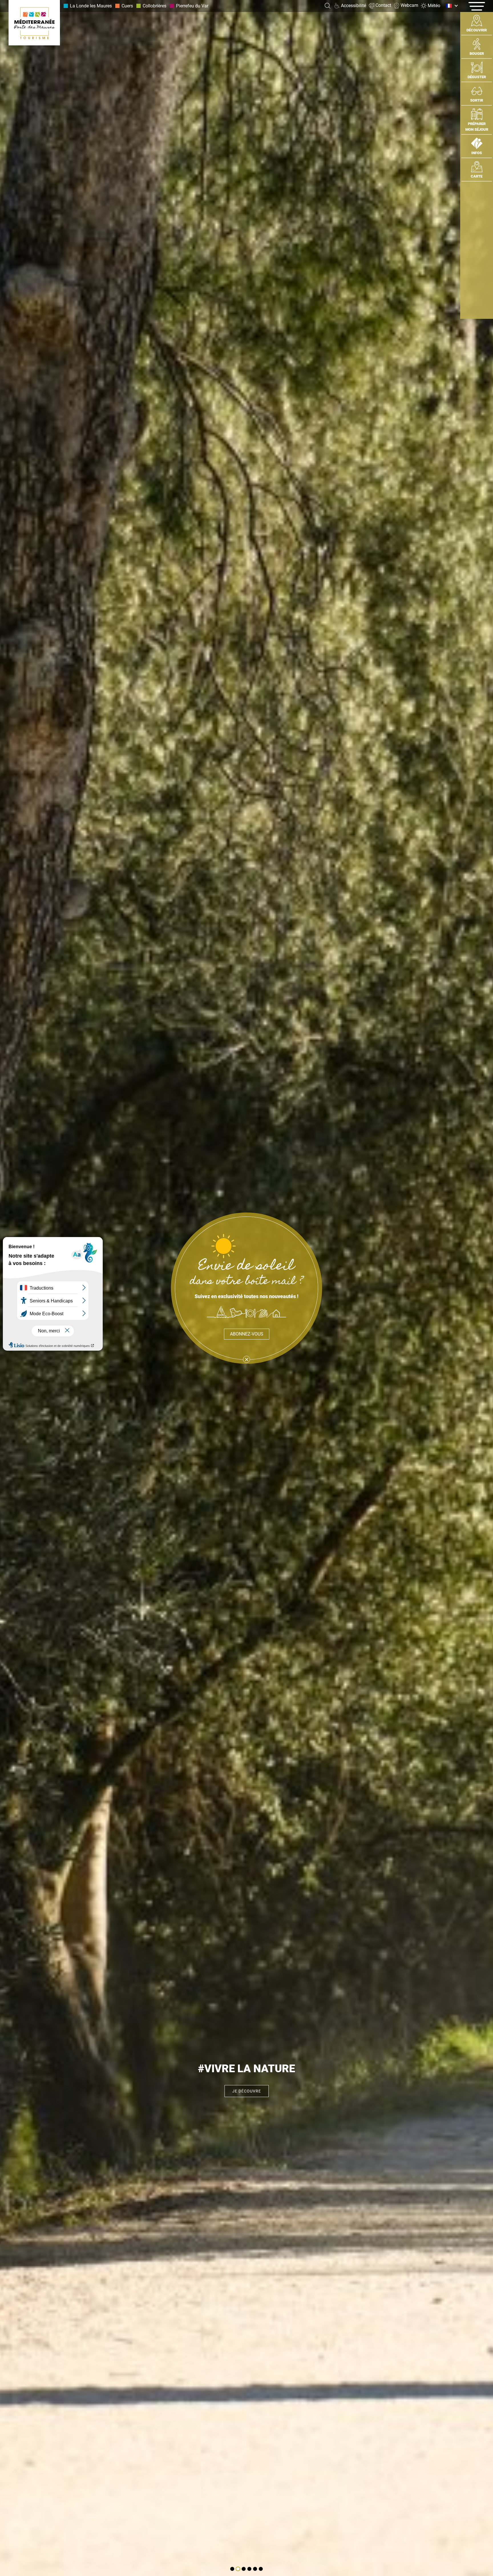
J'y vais (246, 2091)
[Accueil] (34, 23)
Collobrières (154, 6)
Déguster (477, 77)
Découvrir (477, 30)
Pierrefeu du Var (192, 6)
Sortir (477, 100)
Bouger (477, 54)
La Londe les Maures (91, 6)
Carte (477, 176)
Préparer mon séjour (477, 127)
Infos (477, 153)
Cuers (127, 6)
